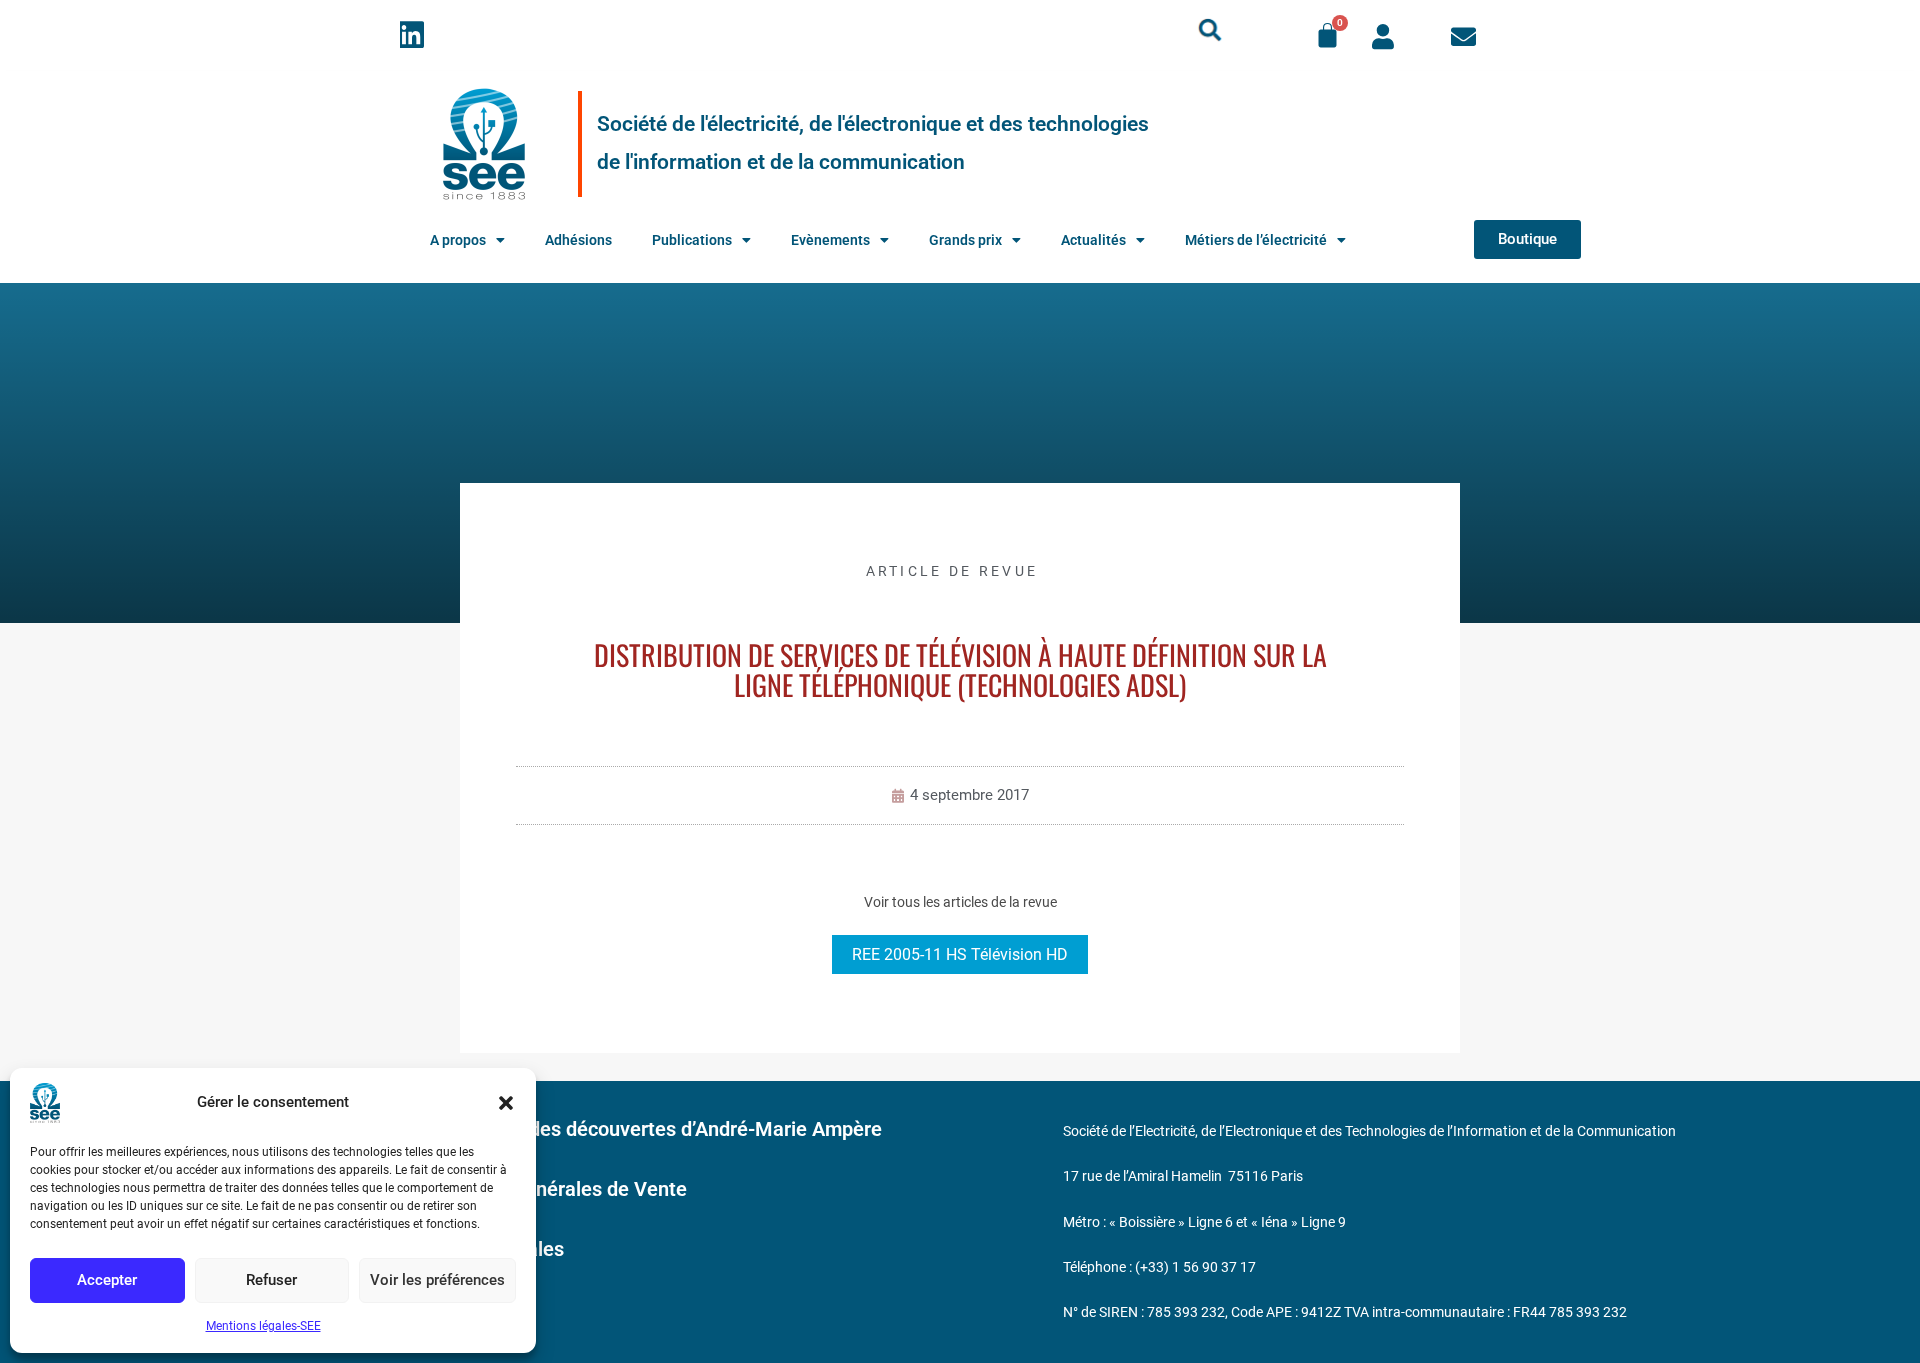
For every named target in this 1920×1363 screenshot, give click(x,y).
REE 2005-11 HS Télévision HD (960, 954)
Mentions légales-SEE (263, 1326)
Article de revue (952, 571)
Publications (692, 240)
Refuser (271, 1280)
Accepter (107, 1280)
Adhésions (578, 240)
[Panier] (1327, 35)
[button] (506, 1103)
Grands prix (965, 240)
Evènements (830, 240)
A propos (458, 240)
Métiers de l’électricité (1256, 240)
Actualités (1093, 240)
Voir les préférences (437, 1280)
